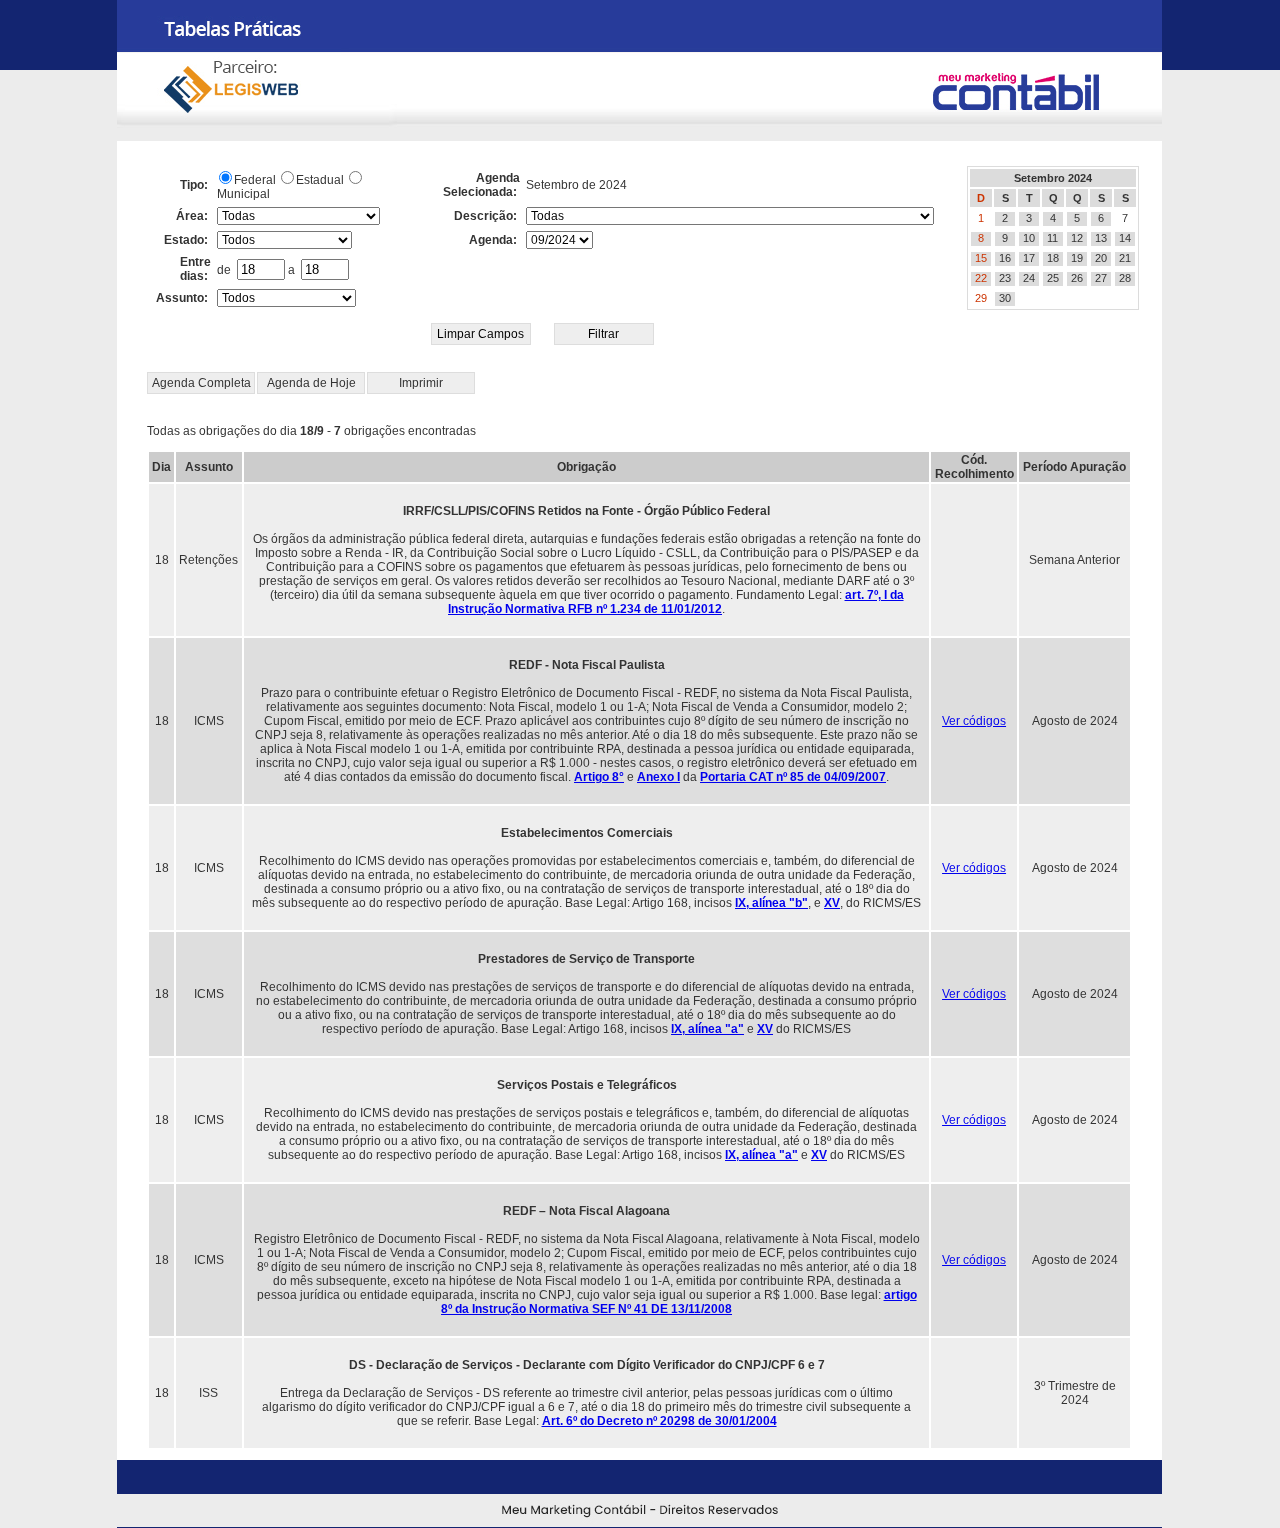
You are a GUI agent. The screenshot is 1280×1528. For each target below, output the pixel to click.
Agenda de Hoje (311, 383)
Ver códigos (974, 721)
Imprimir (421, 383)
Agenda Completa (201, 383)
